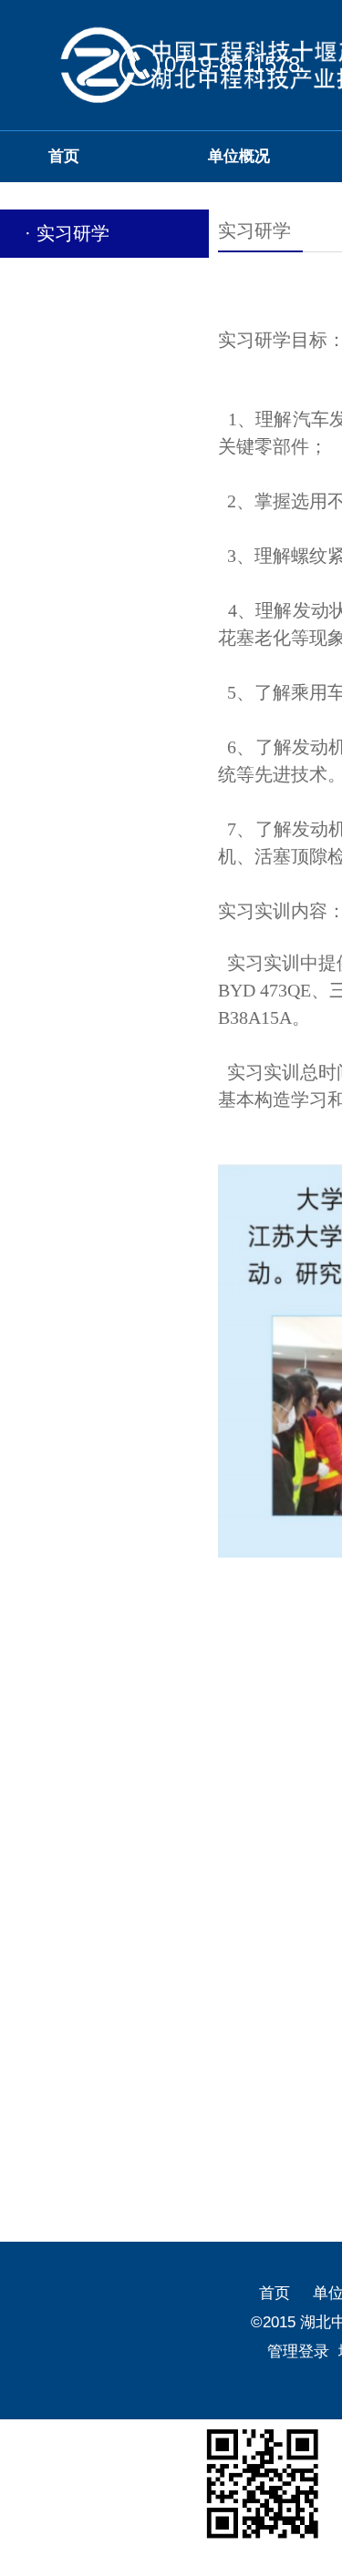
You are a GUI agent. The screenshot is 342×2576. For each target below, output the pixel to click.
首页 (275, 2293)
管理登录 (298, 2351)
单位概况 (239, 156)
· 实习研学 (67, 233)
